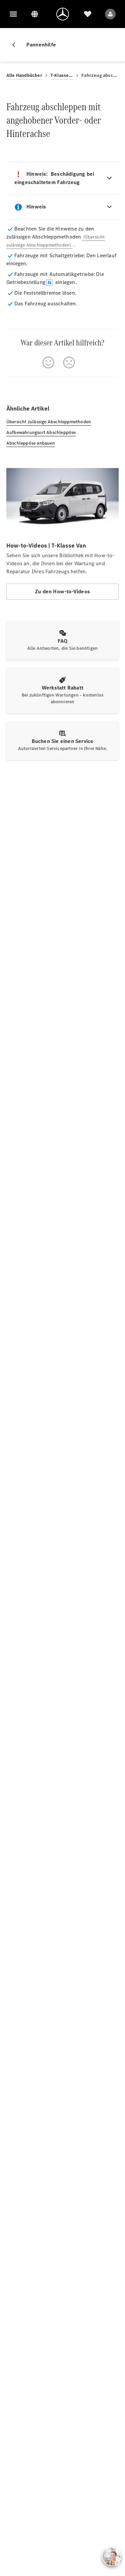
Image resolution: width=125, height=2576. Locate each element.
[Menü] (13, 14)
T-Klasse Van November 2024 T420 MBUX (62, 75)
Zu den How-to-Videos (62, 591)
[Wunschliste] (88, 14)
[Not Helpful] (69, 362)
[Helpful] (48, 362)
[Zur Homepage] (63, 14)
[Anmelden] (110, 14)
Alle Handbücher (24, 75)
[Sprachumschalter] (35, 14)
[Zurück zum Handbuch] (16, 45)
